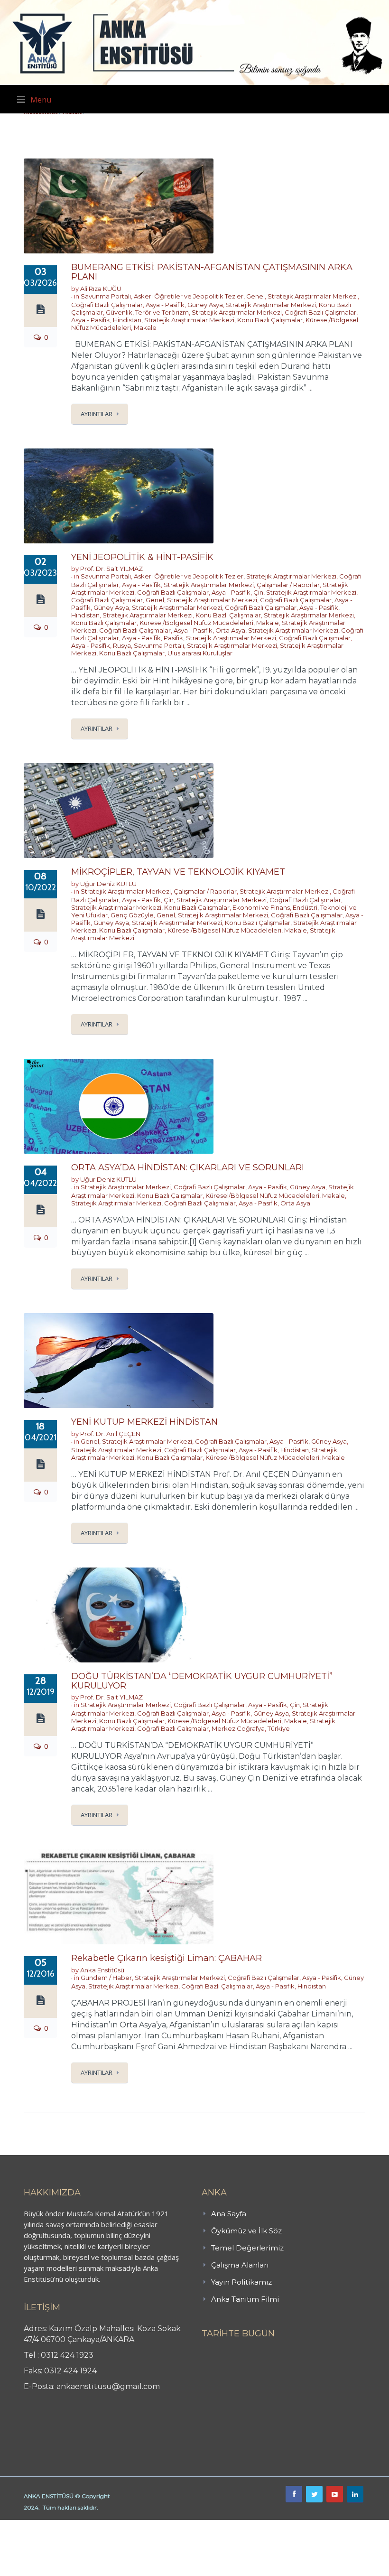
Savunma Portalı (106, 296)
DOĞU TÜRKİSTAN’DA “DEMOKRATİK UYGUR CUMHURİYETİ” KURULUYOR (202, 1681)
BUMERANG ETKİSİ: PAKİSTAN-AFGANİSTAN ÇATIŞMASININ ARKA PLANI (212, 272)
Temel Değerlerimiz (247, 2248)
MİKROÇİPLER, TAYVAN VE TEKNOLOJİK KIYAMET (178, 872)
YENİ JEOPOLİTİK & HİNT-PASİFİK (142, 557)
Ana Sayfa (229, 2214)
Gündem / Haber (106, 1978)
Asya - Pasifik (165, 305)
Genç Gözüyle (132, 915)
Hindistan (127, 320)
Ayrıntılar (97, 414)
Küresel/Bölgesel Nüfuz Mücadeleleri (196, 623)
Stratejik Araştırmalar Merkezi (313, 296)
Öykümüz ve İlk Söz (246, 2231)
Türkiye (279, 1728)
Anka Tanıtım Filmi (245, 2299)
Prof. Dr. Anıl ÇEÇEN (110, 1434)
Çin (258, 592)
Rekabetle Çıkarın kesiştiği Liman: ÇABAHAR (167, 1958)
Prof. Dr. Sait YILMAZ (111, 569)
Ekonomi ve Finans (261, 907)
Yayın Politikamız (241, 2282)
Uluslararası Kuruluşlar (200, 653)
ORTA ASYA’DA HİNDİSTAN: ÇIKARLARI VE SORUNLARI (188, 1167)
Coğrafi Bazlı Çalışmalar (107, 305)
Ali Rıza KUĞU (101, 289)
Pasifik (173, 638)
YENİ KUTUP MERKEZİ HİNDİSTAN (144, 1422)
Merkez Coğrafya (238, 1728)
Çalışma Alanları (240, 2265)
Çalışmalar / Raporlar (288, 585)
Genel (255, 296)
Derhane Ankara (97, 2525)
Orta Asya (230, 630)
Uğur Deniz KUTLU (108, 884)
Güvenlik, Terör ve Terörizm (147, 312)
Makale (145, 327)
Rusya (122, 645)
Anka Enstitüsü (102, 1970)
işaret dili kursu (149, 2525)
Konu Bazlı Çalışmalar (270, 320)
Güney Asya (205, 305)
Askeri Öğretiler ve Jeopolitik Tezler (189, 296)
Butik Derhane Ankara (35, 2525)
